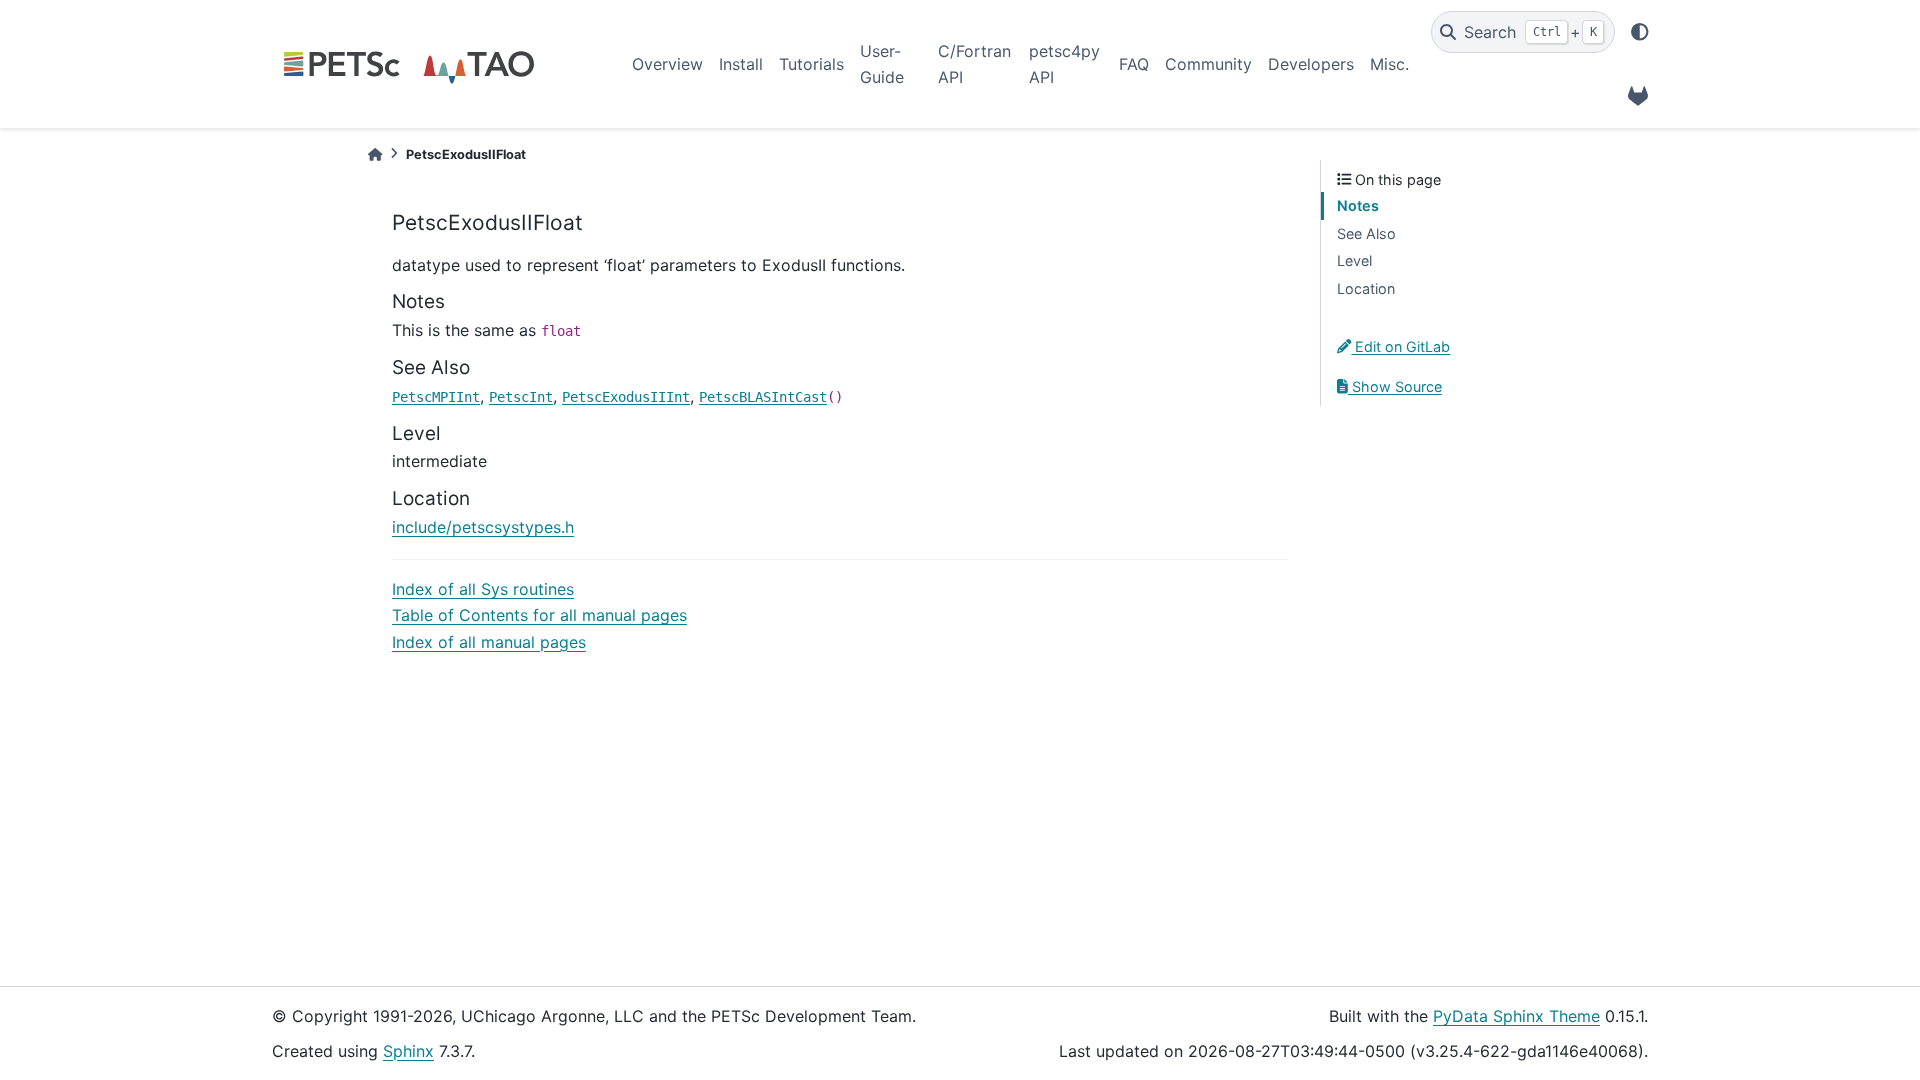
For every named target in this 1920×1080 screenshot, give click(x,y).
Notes (1358, 205)
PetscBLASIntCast (763, 397)
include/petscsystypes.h (483, 527)
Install (741, 64)
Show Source (1395, 386)
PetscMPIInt (436, 397)
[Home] (375, 154)
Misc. (1389, 64)
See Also (1366, 233)
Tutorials (811, 64)
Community (1208, 64)
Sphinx (408, 1051)
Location (1366, 288)
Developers (1311, 64)
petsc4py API (1064, 64)
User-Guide (882, 64)
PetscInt (521, 397)
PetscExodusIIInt (626, 397)
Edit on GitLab (1400, 346)
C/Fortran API (974, 64)
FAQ (1134, 64)
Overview (667, 64)
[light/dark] (1640, 32)
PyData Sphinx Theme (1516, 1016)
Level (1354, 260)
